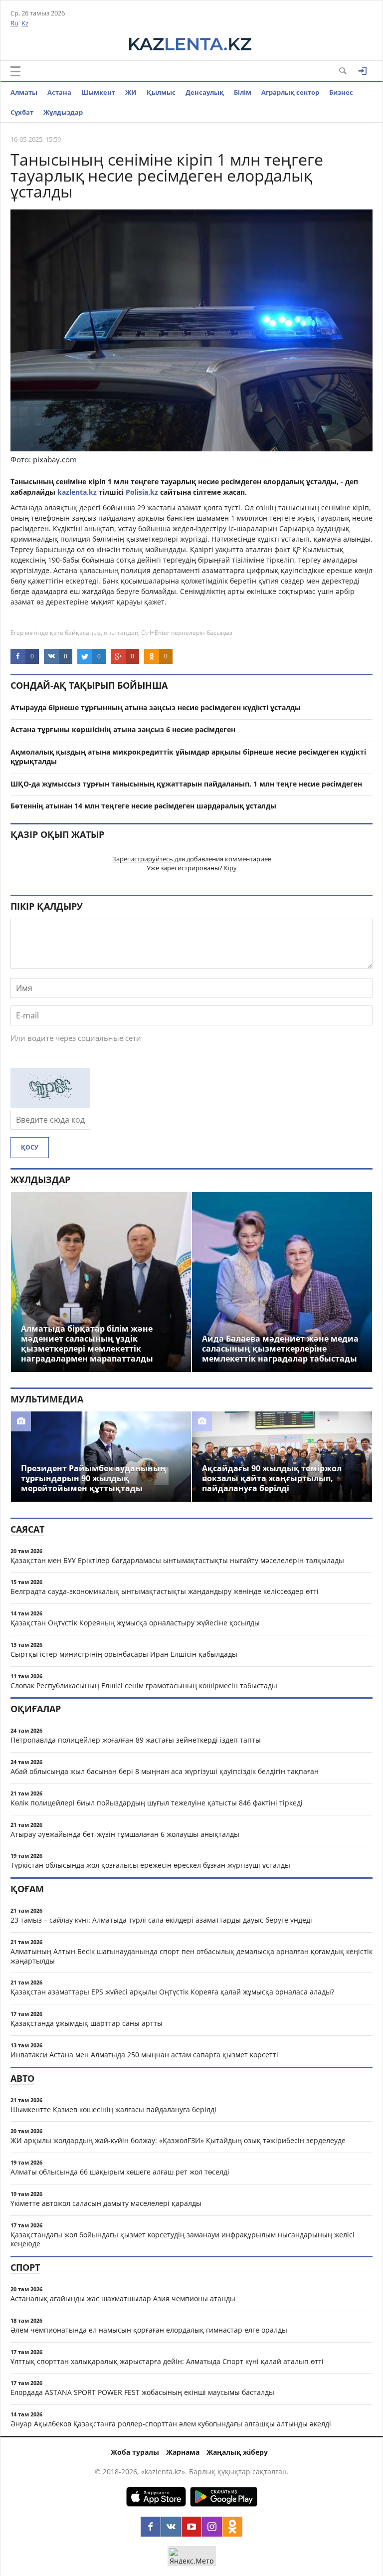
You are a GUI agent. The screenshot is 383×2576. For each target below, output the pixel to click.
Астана (59, 92)
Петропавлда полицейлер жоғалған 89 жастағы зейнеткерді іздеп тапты (136, 1740)
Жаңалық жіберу (237, 2452)
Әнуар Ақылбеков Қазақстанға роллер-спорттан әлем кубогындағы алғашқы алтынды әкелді (171, 2424)
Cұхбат (22, 112)
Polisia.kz (143, 492)
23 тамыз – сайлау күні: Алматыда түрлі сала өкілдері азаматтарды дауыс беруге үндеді (161, 1920)
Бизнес (341, 92)
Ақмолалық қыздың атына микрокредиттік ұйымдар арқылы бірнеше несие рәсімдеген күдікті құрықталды (188, 757)
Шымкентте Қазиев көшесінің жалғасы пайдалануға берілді (113, 2109)
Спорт (25, 2267)
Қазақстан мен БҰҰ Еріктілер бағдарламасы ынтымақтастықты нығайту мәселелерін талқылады (177, 1560)
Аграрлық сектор (290, 92)
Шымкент (98, 92)
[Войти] (363, 71)
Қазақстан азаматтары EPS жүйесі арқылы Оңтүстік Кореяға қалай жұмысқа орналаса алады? (172, 1992)
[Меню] (15, 71)
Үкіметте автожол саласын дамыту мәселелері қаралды (106, 2203)
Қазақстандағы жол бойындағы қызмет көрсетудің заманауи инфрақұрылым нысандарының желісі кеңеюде (183, 2239)
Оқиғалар (36, 1709)
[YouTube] (191, 2527)
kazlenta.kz (76, 492)
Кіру (230, 868)
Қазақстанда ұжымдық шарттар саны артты (87, 2023)
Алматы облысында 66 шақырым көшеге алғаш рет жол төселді (120, 2172)
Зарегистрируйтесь (143, 859)
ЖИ (131, 92)
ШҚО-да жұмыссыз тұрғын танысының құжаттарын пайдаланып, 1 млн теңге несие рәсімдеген (186, 784)
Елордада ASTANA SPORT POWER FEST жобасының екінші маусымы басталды (142, 2392)
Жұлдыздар (63, 112)
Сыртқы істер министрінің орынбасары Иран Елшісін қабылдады (124, 1654)
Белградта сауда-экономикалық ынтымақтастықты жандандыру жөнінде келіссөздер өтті (165, 1591)
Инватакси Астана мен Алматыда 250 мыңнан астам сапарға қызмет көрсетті (144, 2055)
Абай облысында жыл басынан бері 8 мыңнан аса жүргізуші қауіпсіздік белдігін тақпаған (165, 1771)
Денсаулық (205, 92)
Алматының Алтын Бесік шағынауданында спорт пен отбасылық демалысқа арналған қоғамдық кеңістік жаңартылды (191, 1956)
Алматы (24, 92)
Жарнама (183, 2452)
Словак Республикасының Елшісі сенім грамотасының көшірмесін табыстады (144, 1685)
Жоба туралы (135, 2452)
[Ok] (232, 2527)
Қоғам (27, 1889)
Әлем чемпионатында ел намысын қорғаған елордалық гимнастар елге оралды (149, 2330)
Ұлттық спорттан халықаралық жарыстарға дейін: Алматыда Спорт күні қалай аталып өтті (167, 2361)
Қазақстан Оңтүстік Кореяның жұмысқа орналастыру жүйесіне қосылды (135, 1623)
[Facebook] (151, 2527)
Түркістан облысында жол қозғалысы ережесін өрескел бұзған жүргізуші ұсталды (150, 1865)
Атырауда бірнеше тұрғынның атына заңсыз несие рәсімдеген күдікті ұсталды (156, 707)
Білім (243, 92)
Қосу (30, 1147)
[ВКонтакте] (171, 2527)
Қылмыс (161, 92)
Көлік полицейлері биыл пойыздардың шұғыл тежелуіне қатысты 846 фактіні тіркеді (157, 1803)
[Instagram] (212, 2527)
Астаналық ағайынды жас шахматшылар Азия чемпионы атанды (123, 2298)
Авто (22, 2078)
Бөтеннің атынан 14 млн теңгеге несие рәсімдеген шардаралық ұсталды (143, 806)
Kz (25, 23)
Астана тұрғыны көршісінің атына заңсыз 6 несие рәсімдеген (123, 729)
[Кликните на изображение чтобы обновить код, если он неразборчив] (50, 1105)
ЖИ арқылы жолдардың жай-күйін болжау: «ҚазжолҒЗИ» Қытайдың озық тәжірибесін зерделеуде (178, 2140)
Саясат (27, 1529)
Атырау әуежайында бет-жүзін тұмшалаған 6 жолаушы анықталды (125, 1834)
